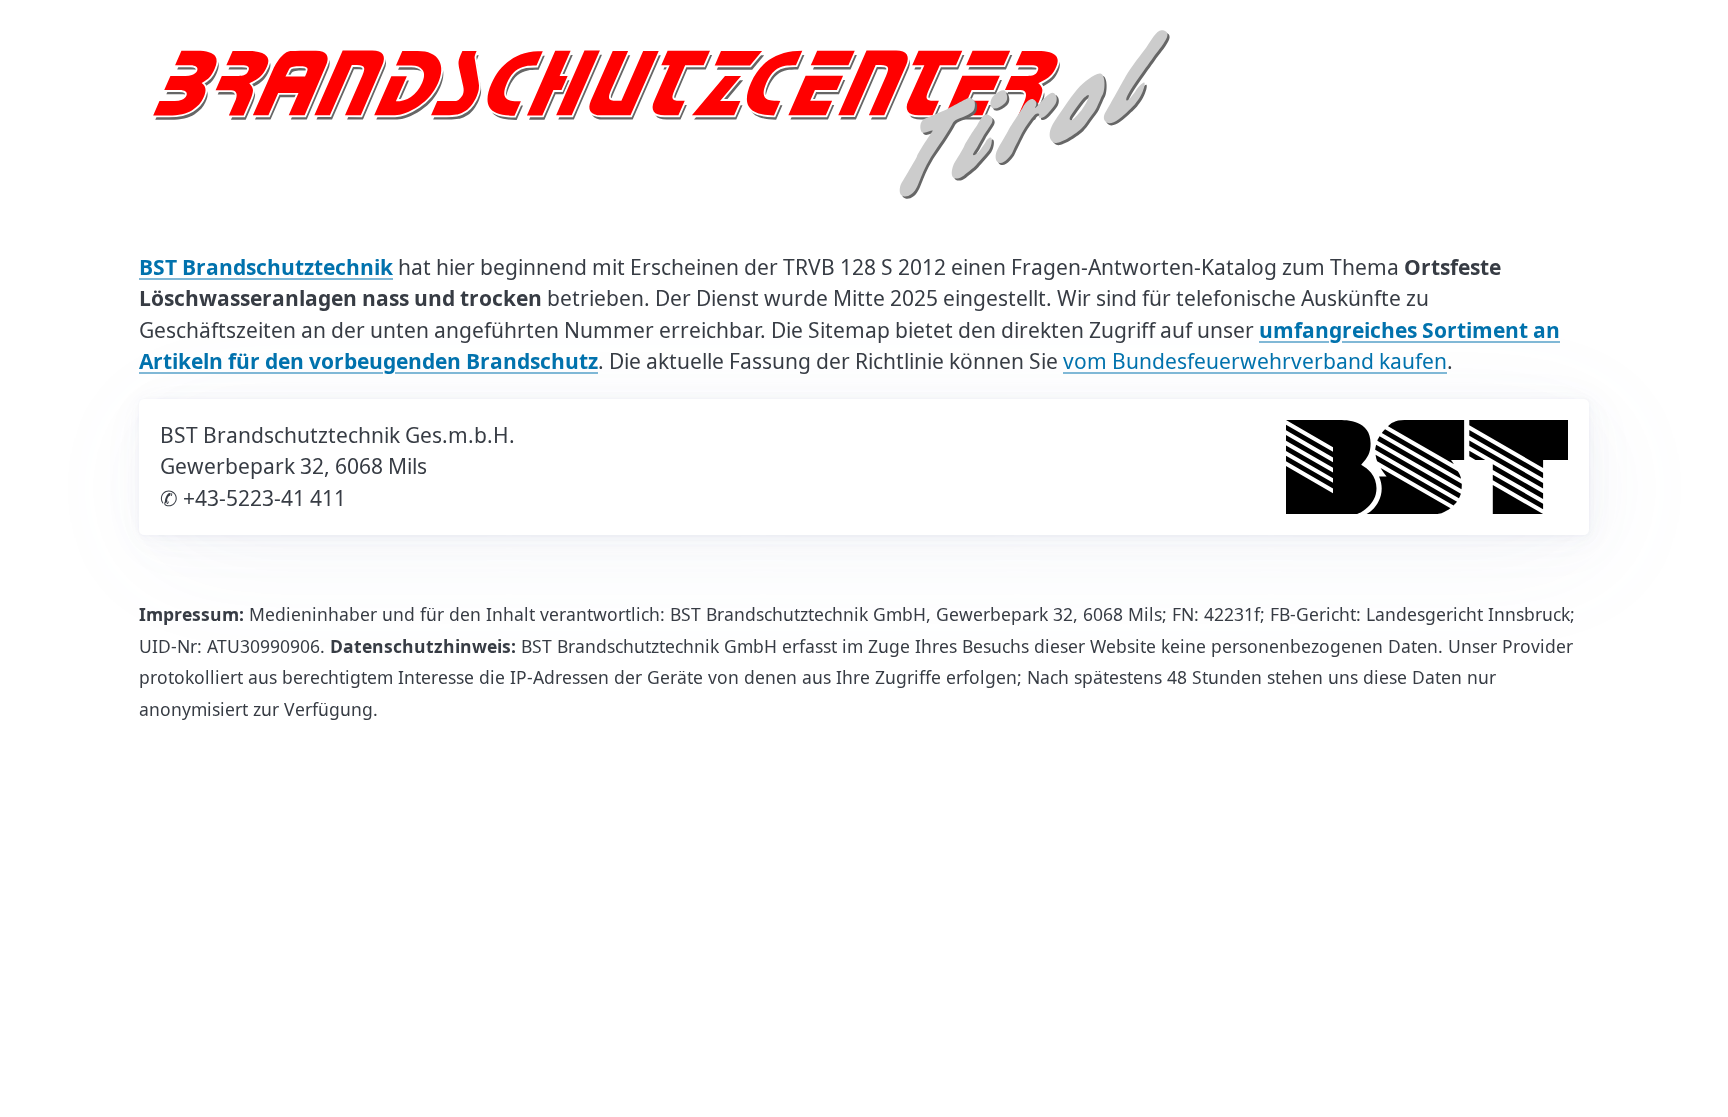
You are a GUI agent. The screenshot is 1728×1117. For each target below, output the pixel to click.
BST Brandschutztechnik (266, 267)
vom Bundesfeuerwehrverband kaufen (1255, 361)
